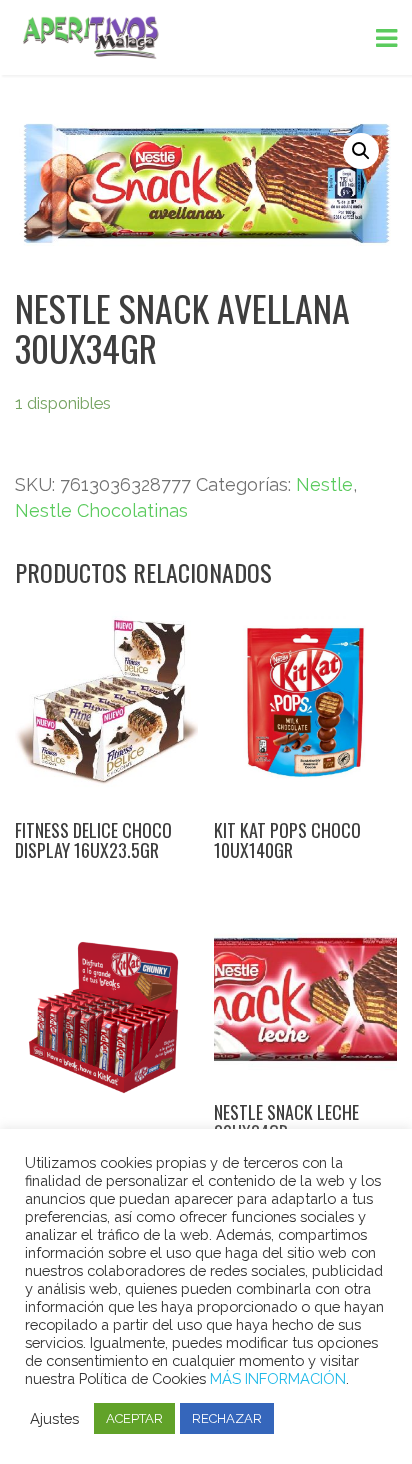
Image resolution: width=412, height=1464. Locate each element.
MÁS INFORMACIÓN (278, 1378)
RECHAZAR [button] (227, 1418)
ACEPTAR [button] (134, 1418)
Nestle (324, 484)
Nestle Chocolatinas (101, 510)
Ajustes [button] (54, 1418)
